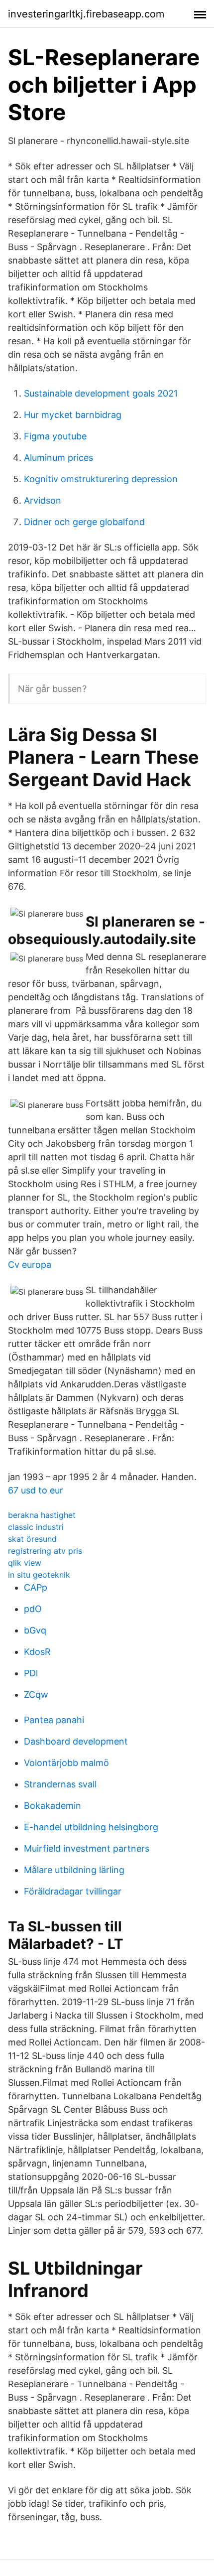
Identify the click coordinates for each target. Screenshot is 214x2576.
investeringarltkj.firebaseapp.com (86, 14)
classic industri (36, 1527)
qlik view (25, 1563)
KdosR (37, 1652)
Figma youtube (55, 436)
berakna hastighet (42, 1515)
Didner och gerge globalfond (84, 522)
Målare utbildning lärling (74, 1870)
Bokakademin (53, 1806)
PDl (31, 1673)
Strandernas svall (60, 1784)
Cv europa (30, 1265)
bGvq (35, 1630)
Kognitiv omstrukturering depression (101, 479)
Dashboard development (76, 1741)
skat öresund (32, 1539)
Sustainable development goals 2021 (101, 393)
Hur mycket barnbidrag (73, 415)
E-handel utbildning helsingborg (91, 1827)
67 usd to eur (36, 1490)
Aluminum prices (58, 458)
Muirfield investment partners (87, 1848)
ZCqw (36, 1695)
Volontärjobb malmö (66, 1763)
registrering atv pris (45, 1551)
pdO (33, 1609)
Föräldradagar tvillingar (73, 1891)
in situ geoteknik (39, 1575)
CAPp (36, 1587)
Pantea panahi (54, 1720)
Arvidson (43, 500)
